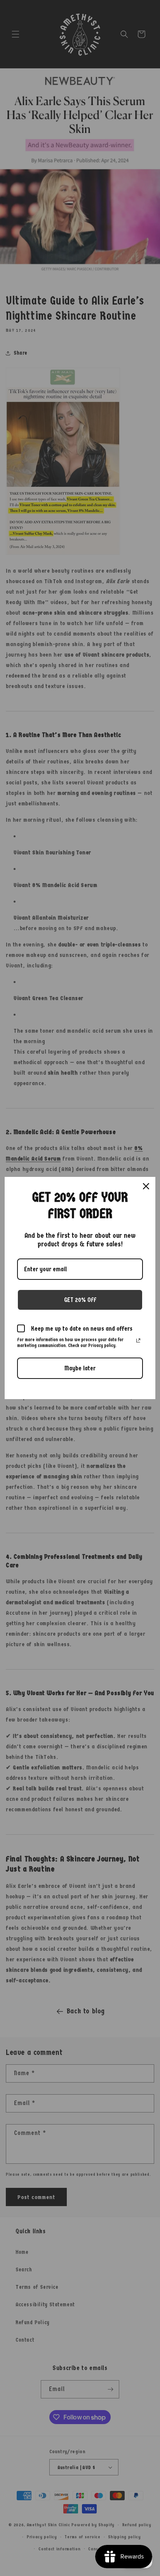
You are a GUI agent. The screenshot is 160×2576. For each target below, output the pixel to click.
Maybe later (80, 1368)
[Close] (146, 1186)
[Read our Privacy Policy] (138, 1340)
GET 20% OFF (80, 1300)
